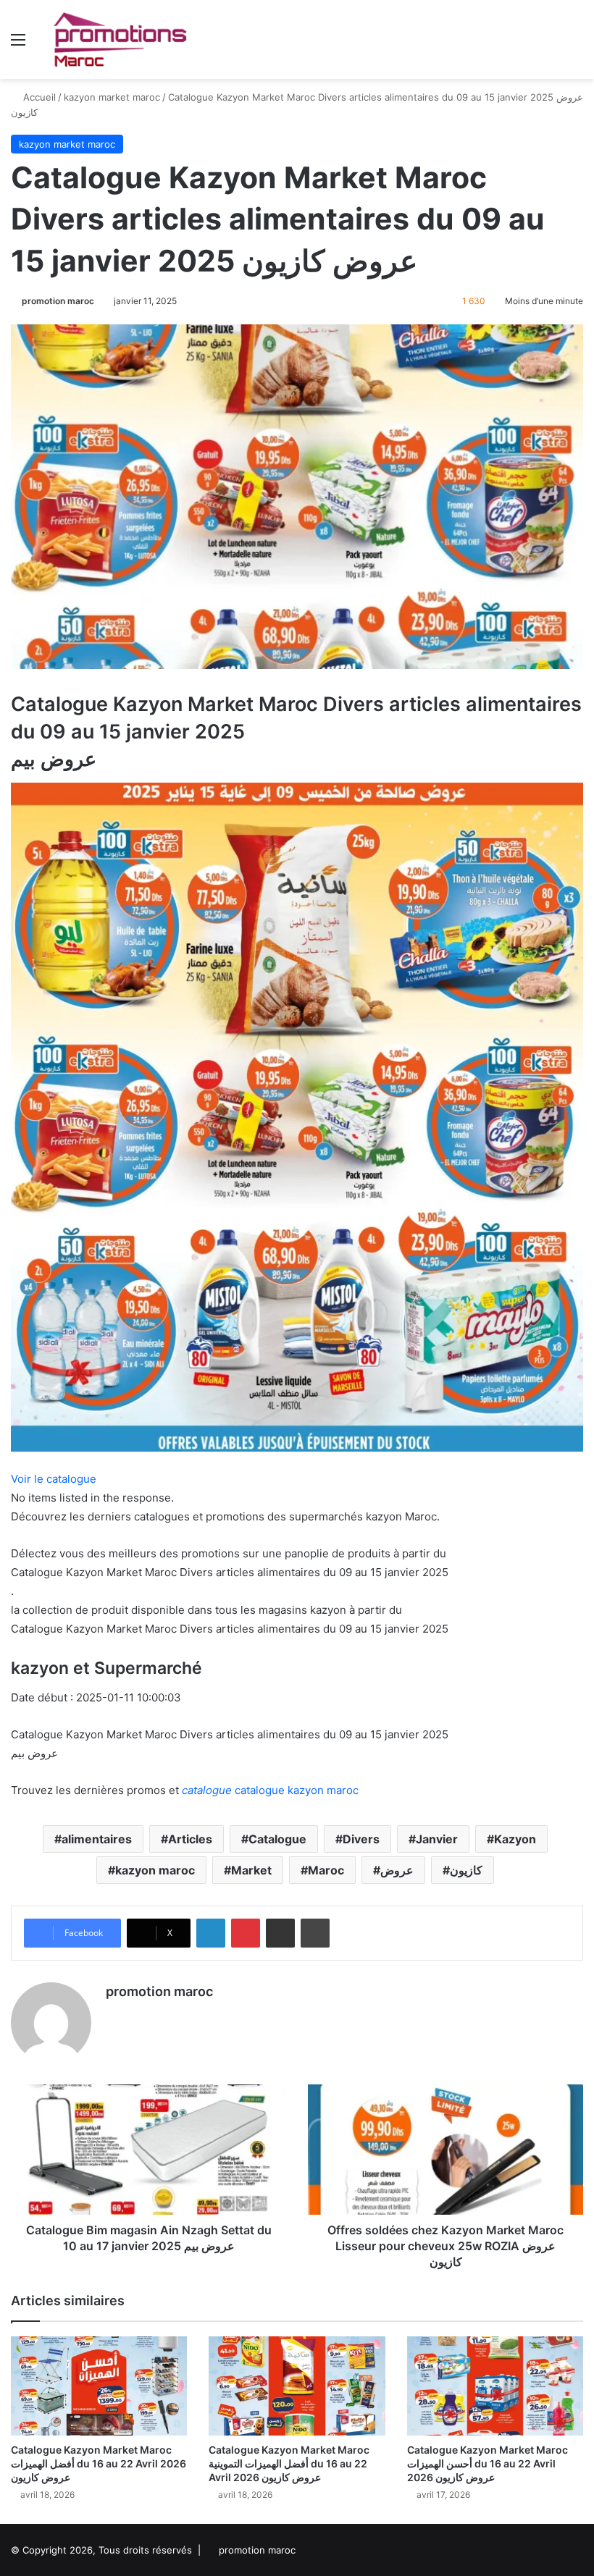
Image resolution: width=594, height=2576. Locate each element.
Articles (190, 1839)
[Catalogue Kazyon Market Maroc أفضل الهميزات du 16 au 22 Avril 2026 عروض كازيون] (99, 2386)
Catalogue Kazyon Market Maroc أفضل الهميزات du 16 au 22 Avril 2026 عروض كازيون (99, 2463)
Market (251, 1870)
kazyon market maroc (112, 97)
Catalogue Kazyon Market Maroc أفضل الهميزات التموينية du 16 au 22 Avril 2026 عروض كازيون (289, 2463)
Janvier (437, 1839)
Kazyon (515, 1839)
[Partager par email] (280, 1933)
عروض (397, 1870)
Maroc (326, 1870)
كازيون (466, 1870)
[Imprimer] (315, 1933)
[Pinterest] (246, 1933)
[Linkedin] (211, 1933)
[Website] (114, 2016)
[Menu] (18, 45)
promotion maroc (58, 301)
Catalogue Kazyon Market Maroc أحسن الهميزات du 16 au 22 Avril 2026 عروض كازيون (488, 2463)
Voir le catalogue (54, 1479)
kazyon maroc (155, 1870)
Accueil (38, 97)
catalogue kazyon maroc (270, 1790)
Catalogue (277, 1839)
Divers (361, 1839)
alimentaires (97, 1839)
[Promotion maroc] (120, 39)
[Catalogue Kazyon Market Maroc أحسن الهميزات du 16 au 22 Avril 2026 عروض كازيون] (495, 2386)
